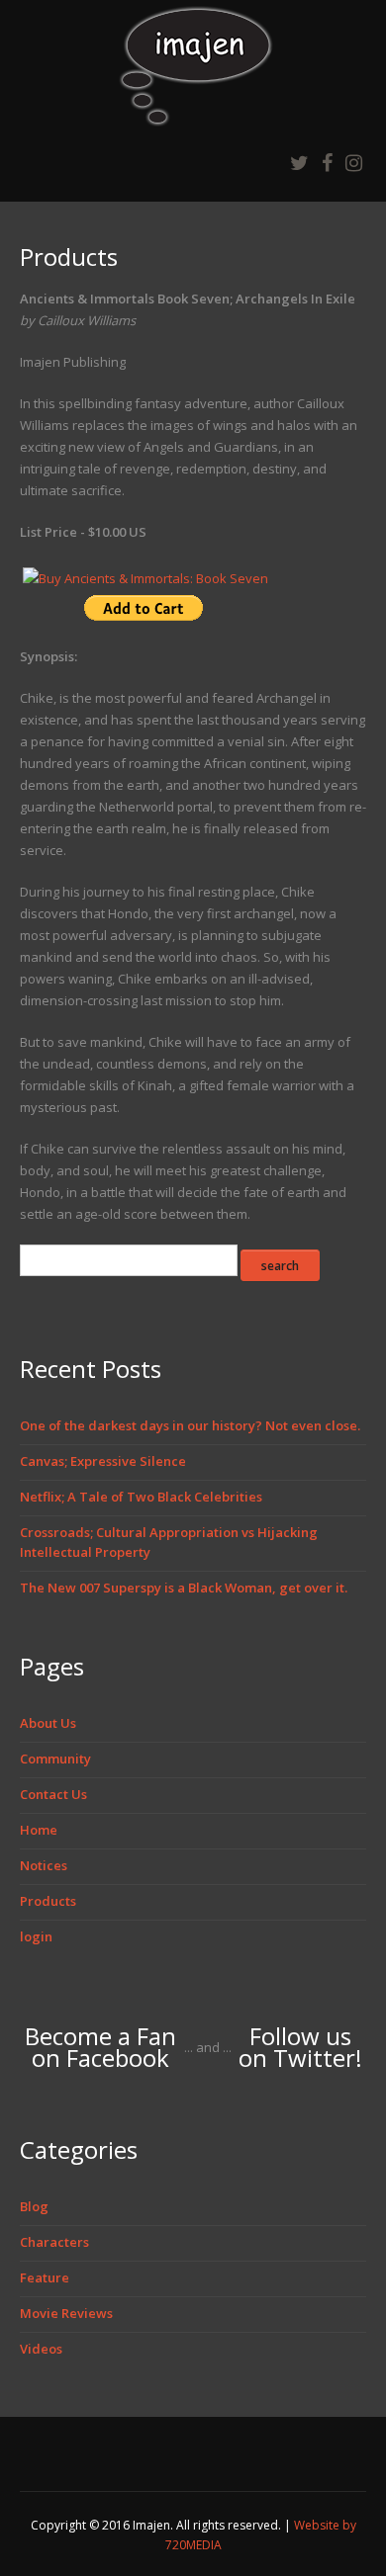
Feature (45, 2277)
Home (39, 1830)
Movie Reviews (66, 2313)
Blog (34, 2206)
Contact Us (53, 1794)
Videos (41, 2349)
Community (55, 1759)
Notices (44, 1865)
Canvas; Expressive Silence (103, 1461)
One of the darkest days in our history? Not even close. (190, 1425)
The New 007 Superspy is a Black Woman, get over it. (184, 1588)
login (36, 1936)
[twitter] (299, 163)
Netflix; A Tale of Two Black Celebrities (141, 1497)
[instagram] (354, 163)
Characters (54, 2242)
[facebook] (327, 163)
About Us (48, 1723)
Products (48, 1901)
